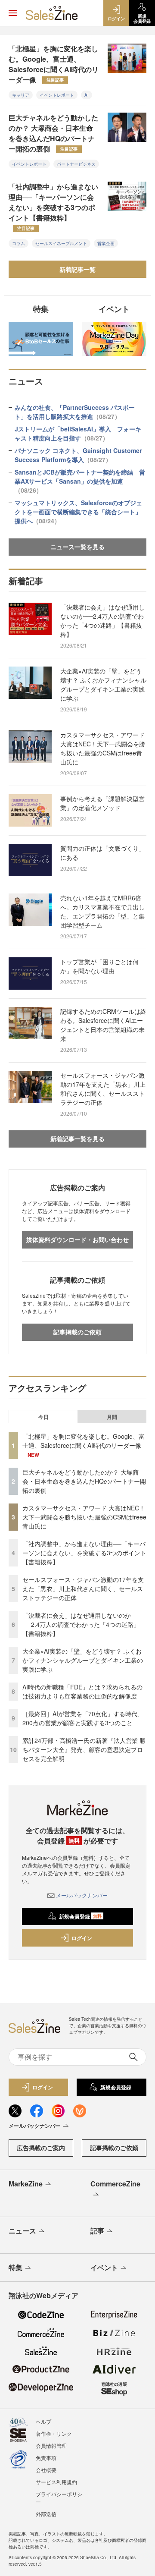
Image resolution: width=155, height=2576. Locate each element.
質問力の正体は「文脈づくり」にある (102, 853)
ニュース (22, 2231)
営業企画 (106, 243)
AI (87, 95)
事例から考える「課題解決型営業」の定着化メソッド (102, 803)
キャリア (21, 95)
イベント (104, 2267)
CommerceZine (115, 2184)
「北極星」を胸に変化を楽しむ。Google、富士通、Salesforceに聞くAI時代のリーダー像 (54, 64)
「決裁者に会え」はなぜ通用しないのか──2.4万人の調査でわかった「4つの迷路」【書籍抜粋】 (102, 621)
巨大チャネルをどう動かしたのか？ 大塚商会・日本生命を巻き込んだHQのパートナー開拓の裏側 (53, 133)
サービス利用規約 (56, 2482)
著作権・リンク (54, 2433)
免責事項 (46, 2458)
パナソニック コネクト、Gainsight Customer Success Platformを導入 (78, 455)
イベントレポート (57, 95)
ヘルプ (43, 2421)
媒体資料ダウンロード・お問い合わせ (77, 1239)
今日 (43, 1417)
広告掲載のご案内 (41, 2148)
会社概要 (46, 2470)
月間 (112, 1417)
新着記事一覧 (77, 269)
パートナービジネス (76, 164)
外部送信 (46, 2514)
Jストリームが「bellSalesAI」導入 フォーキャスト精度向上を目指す (78, 433)
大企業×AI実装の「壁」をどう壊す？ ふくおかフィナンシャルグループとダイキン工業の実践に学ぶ (103, 684)
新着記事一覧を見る (77, 1139)
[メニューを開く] (13, 13)
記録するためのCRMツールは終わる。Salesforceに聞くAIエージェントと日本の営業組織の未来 (103, 1025)
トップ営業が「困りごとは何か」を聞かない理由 (99, 966)
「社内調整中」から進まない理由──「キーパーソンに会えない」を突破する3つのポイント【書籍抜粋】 (53, 206)
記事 (97, 2231)
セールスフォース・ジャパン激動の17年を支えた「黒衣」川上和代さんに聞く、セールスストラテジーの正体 (103, 1089)
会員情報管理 (51, 2445)
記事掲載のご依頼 (77, 1332)
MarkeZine (26, 2184)
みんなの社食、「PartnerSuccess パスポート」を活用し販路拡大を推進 (75, 412)
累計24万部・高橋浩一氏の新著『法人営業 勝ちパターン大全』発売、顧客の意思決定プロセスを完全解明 (84, 1749)
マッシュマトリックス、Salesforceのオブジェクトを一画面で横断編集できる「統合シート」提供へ (78, 512)
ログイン (82, 1938)
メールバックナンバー (82, 1895)
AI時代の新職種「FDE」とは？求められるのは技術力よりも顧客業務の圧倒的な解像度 (82, 1691)
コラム (19, 243)
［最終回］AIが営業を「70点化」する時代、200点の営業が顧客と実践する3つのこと (83, 1718)
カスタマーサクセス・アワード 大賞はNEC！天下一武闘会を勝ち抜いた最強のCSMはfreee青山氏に (103, 748)
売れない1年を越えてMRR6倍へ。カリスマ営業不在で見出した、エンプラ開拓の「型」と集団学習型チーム (102, 911)
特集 (15, 2267)
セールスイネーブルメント (61, 243)
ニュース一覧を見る (77, 547)
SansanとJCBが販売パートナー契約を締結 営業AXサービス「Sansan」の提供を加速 (80, 481)
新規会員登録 (80, 1916)
